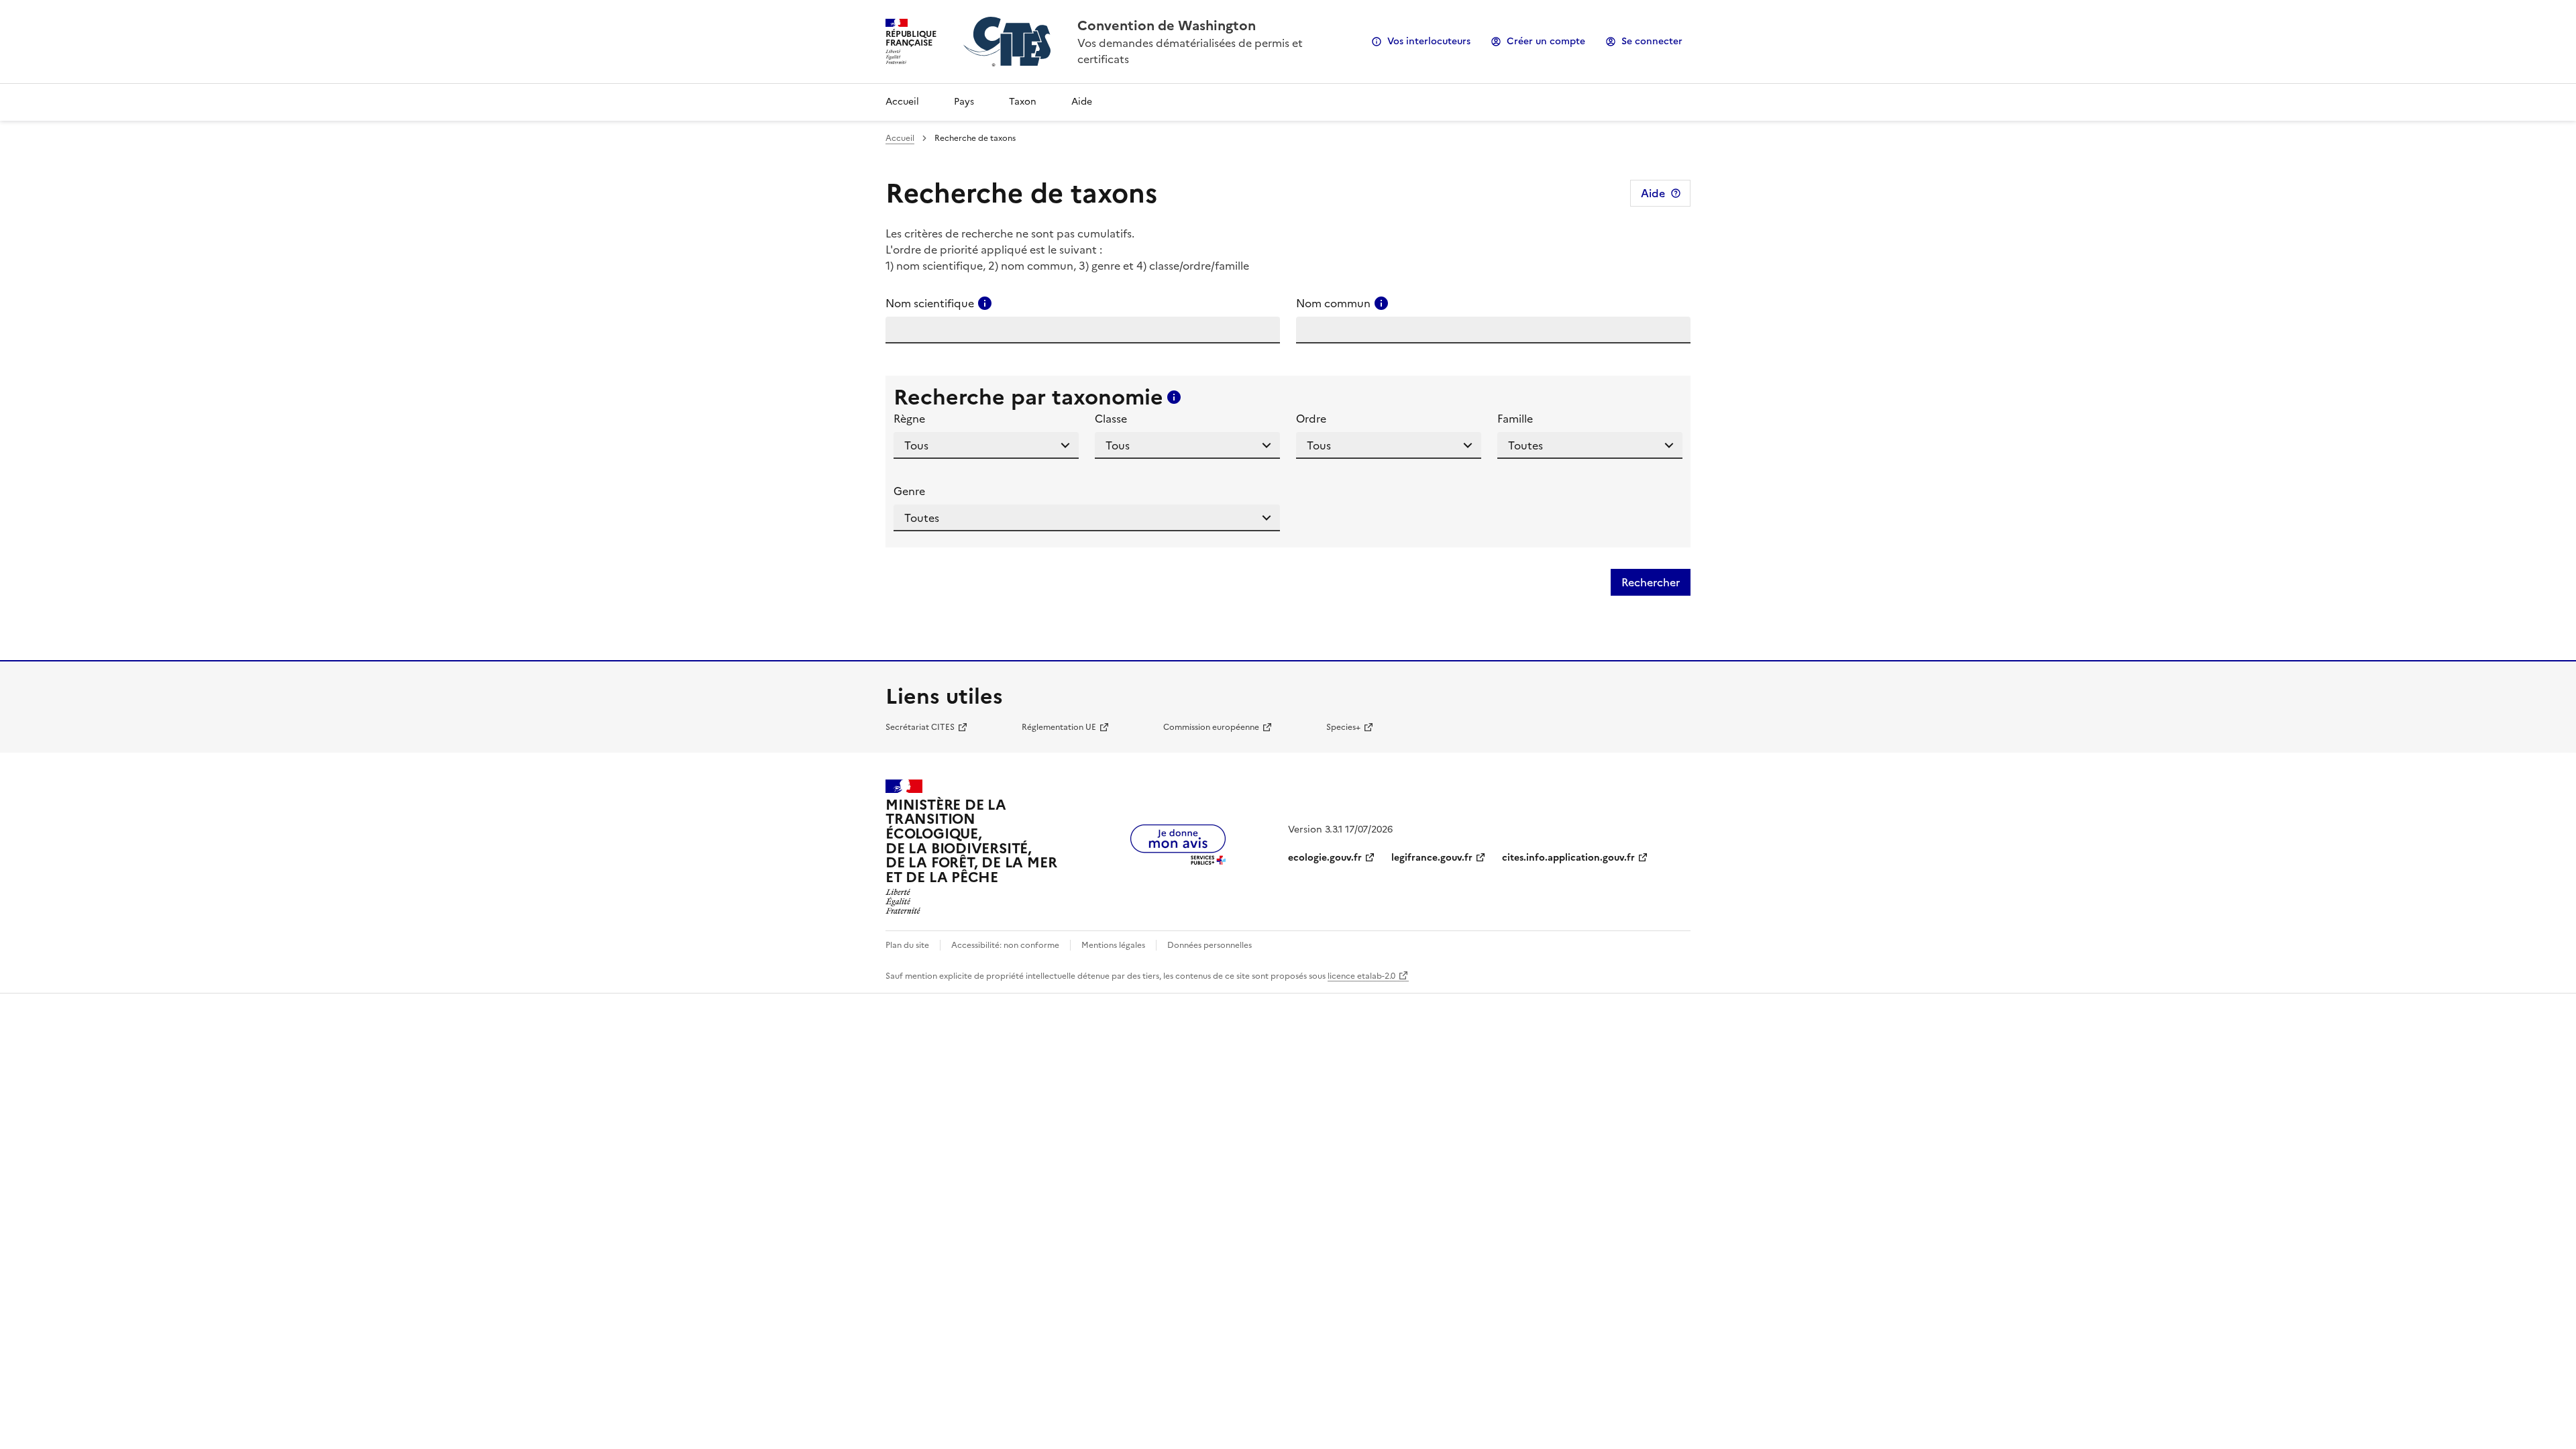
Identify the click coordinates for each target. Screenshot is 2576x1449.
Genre (909, 491)
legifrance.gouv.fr (1432, 858)
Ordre (1311, 419)
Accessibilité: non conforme (1005, 945)
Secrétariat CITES (920, 727)
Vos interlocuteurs (1429, 41)
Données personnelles (1210, 945)
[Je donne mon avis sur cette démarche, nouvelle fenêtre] (1178, 861)
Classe (1111, 419)
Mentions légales (1113, 945)
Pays (964, 102)
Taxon (1023, 102)
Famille (1515, 419)
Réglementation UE (1059, 727)
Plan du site (907, 945)
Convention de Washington (1167, 25)
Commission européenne (1211, 727)
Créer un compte (1546, 41)
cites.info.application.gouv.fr (1568, 858)
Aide (1082, 102)
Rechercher (1651, 582)
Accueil (902, 102)
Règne (909, 419)
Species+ (1343, 727)
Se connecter (1652, 41)
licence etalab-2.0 (1361, 976)
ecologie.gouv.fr (1325, 858)
